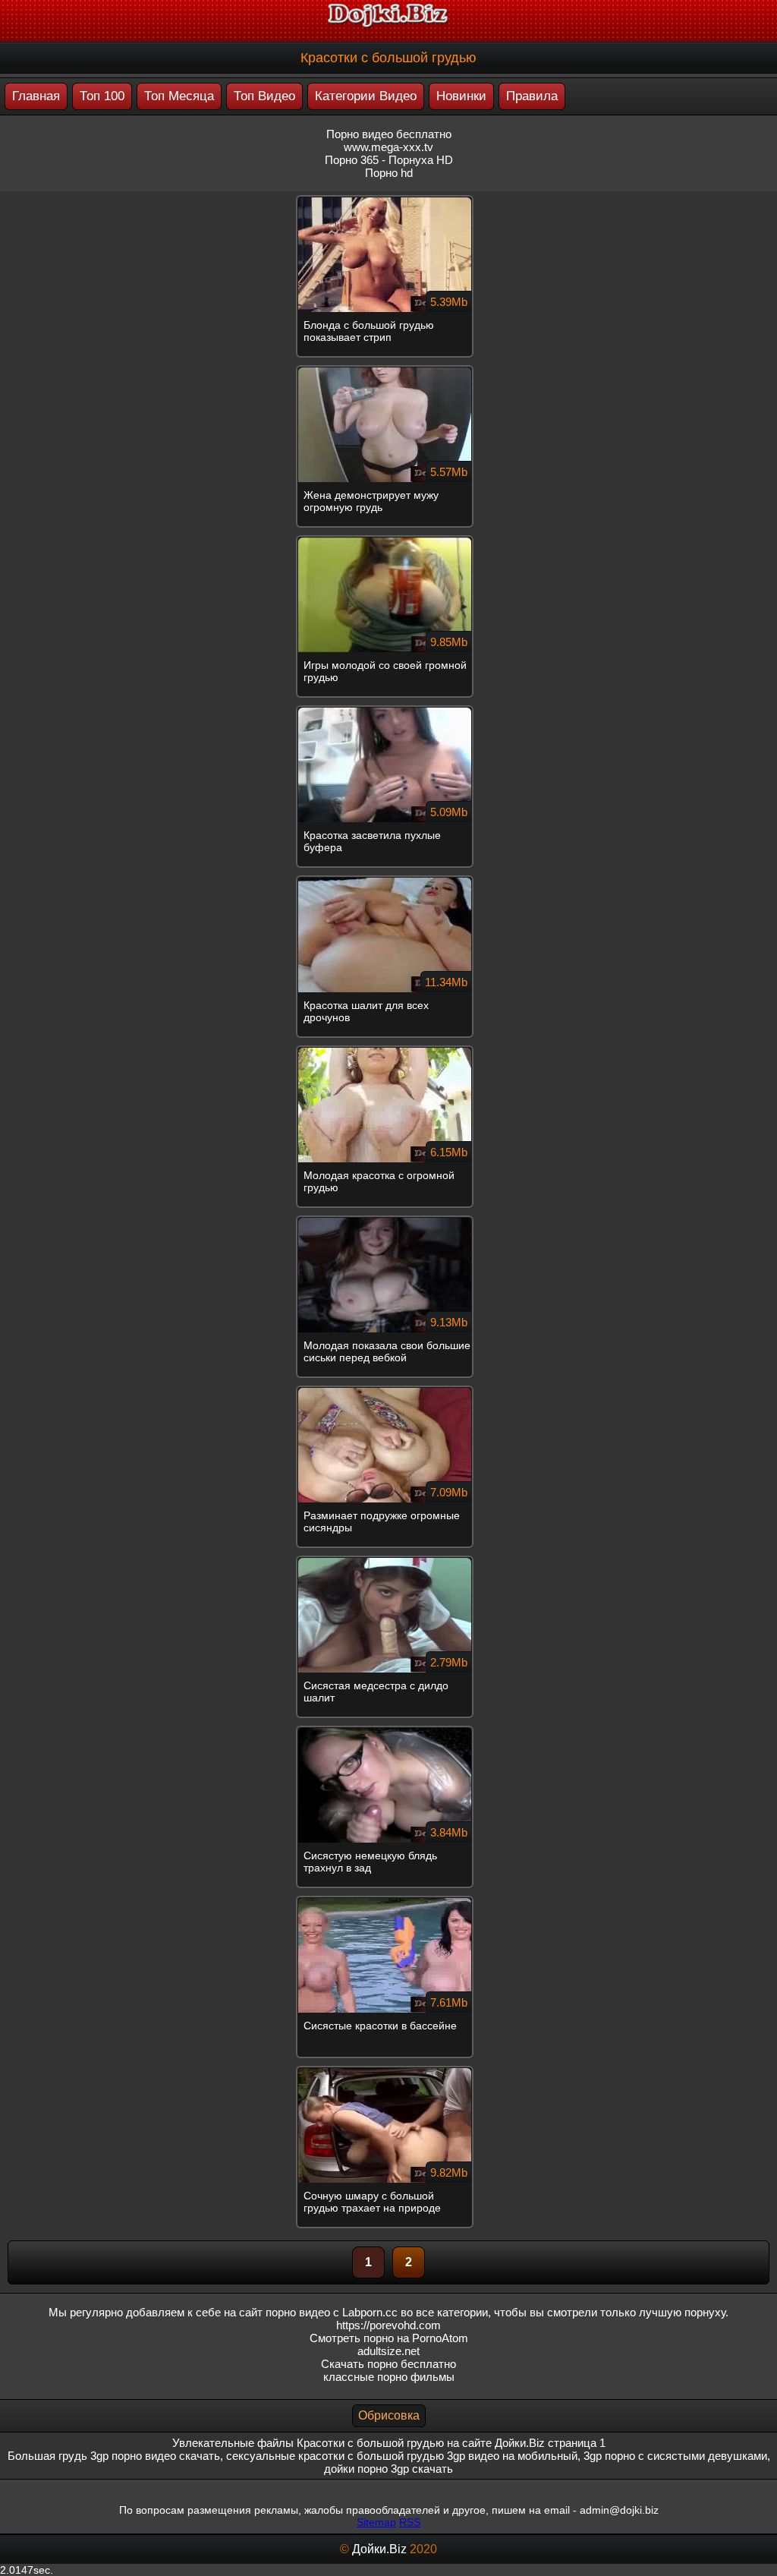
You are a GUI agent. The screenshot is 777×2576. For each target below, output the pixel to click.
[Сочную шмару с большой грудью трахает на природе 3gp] (388, 2072)
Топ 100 (102, 96)
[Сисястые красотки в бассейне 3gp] (388, 1902)
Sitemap (376, 2522)
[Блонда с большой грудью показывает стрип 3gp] (388, 201)
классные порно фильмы (389, 2377)
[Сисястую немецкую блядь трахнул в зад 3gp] (388, 1732)
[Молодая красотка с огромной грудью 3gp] (388, 1052)
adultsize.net (388, 2351)
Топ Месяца (179, 96)
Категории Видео (366, 96)
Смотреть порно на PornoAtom (389, 2338)
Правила (532, 96)
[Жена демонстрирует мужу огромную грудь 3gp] (388, 371)
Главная (36, 96)
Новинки (461, 96)
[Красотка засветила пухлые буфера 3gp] (388, 711)
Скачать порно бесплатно (388, 2364)
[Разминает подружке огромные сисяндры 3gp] (388, 1392)
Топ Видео (264, 96)
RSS (410, 2522)
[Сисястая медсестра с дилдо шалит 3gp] (388, 1562)
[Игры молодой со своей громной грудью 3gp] (388, 541)
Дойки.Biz (379, 2549)
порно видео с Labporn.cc (332, 2312)
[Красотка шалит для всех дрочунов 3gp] (388, 881)
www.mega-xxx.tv (388, 147)
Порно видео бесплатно (389, 134)
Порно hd (389, 173)
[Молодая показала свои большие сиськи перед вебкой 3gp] (388, 1222)
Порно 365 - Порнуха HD (389, 160)
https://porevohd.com (388, 2325)
